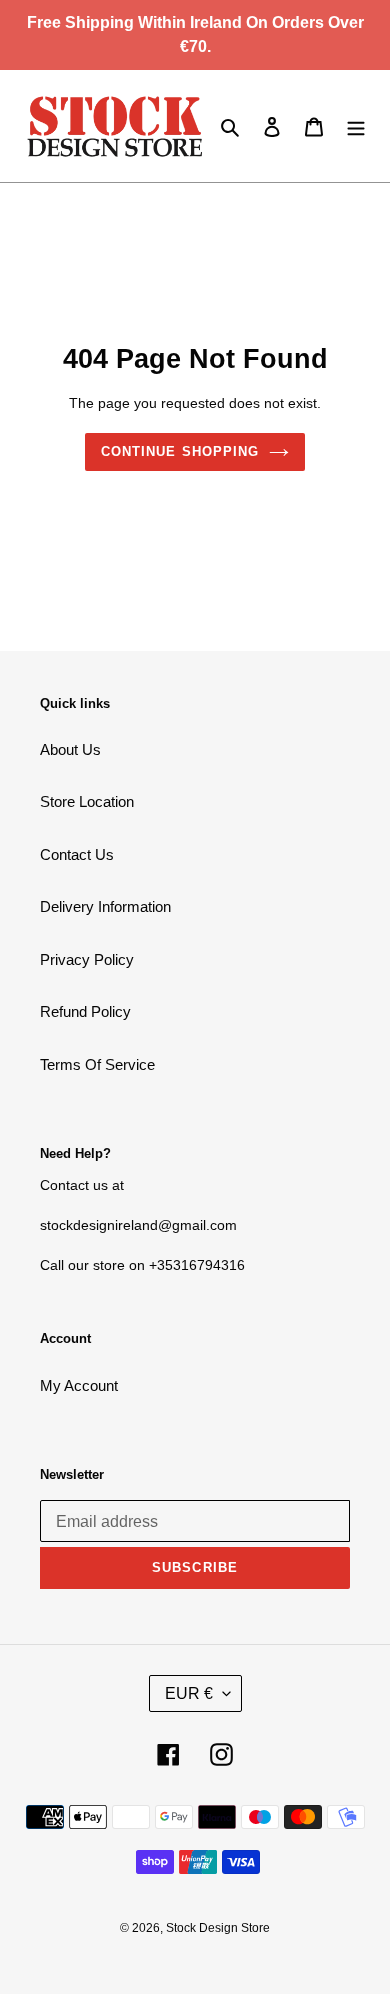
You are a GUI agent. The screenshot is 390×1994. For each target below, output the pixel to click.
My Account (79, 1385)
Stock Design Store (218, 1928)
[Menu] (356, 126)
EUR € (189, 1693)
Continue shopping (180, 451)
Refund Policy (85, 1011)
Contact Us (77, 854)
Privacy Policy (87, 959)
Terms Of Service (97, 1064)
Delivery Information (105, 906)
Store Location (87, 801)
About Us (70, 749)
